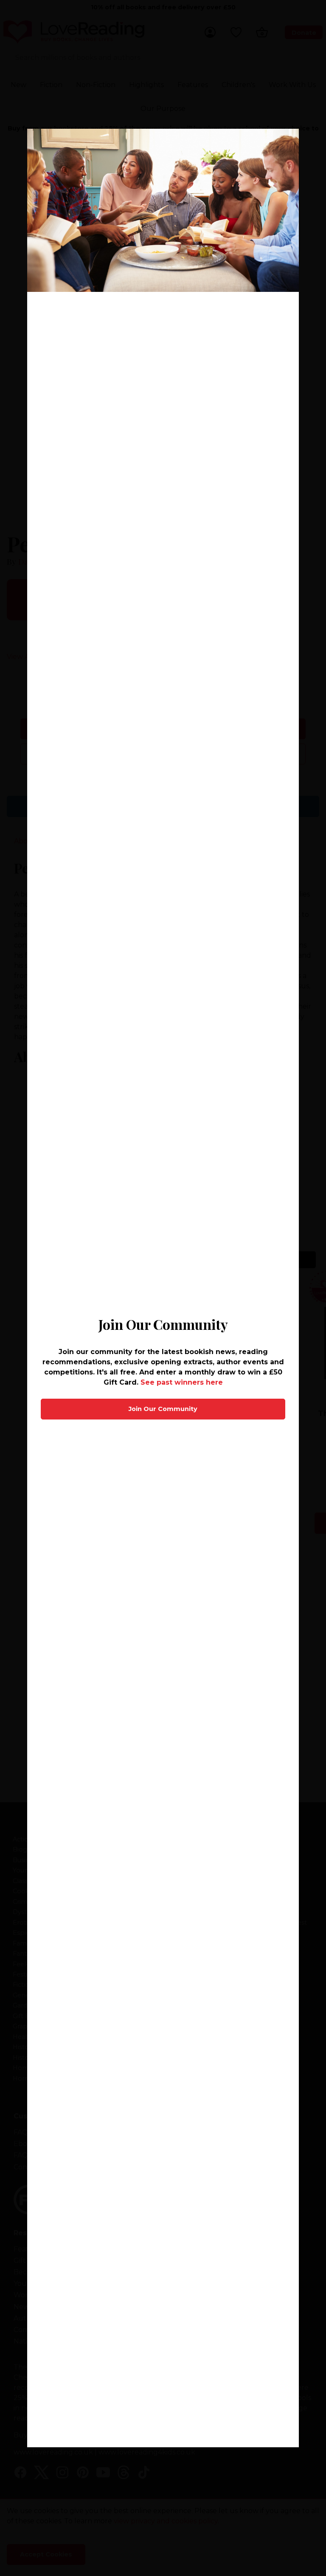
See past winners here (182, 1382)
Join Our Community (163, 1409)
